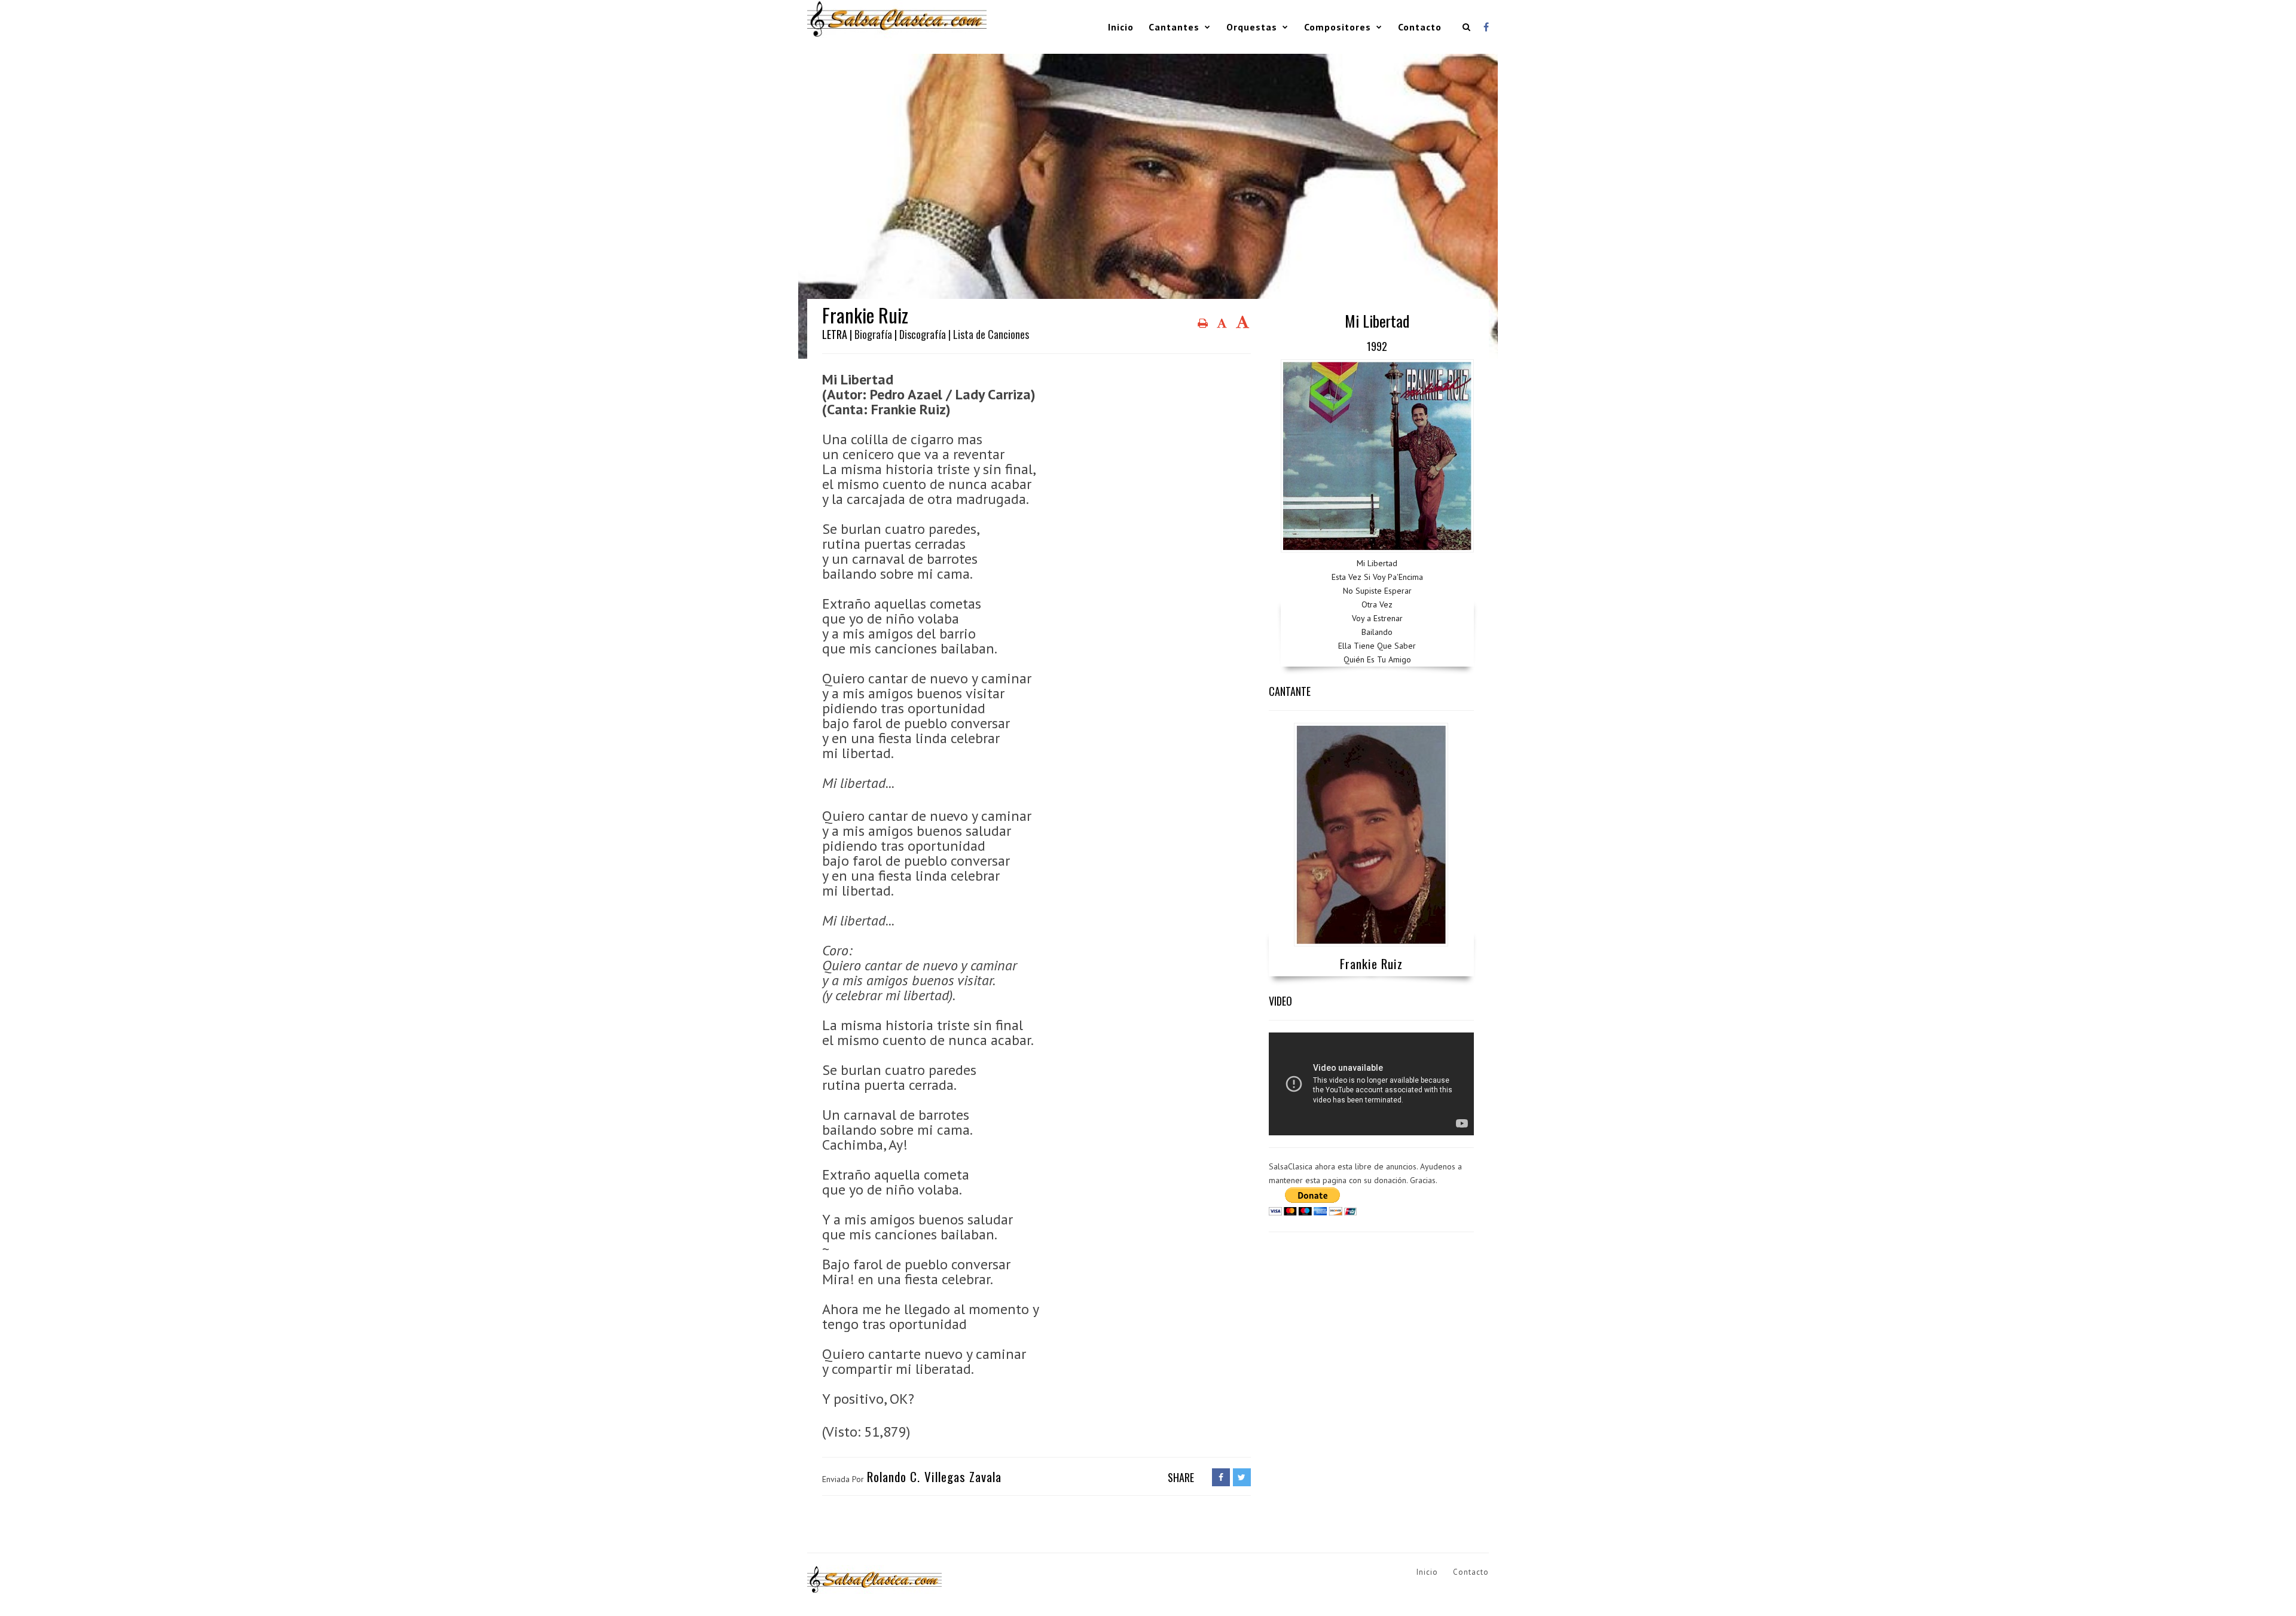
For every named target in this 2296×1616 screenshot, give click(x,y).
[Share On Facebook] (1221, 1477)
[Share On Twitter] (1242, 1477)
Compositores (1338, 27)
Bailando (1377, 632)
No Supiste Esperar (1377, 591)
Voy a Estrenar (1377, 618)
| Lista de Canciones (989, 334)
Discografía (923, 334)
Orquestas (1252, 27)
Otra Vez (1377, 604)
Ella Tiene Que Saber (1377, 646)
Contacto (1420, 27)
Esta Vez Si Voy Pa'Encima (1377, 577)
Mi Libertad (1377, 563)
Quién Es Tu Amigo (1377, 659)
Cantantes (1174, 27)
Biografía (873, 334)
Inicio (1121, 27)
